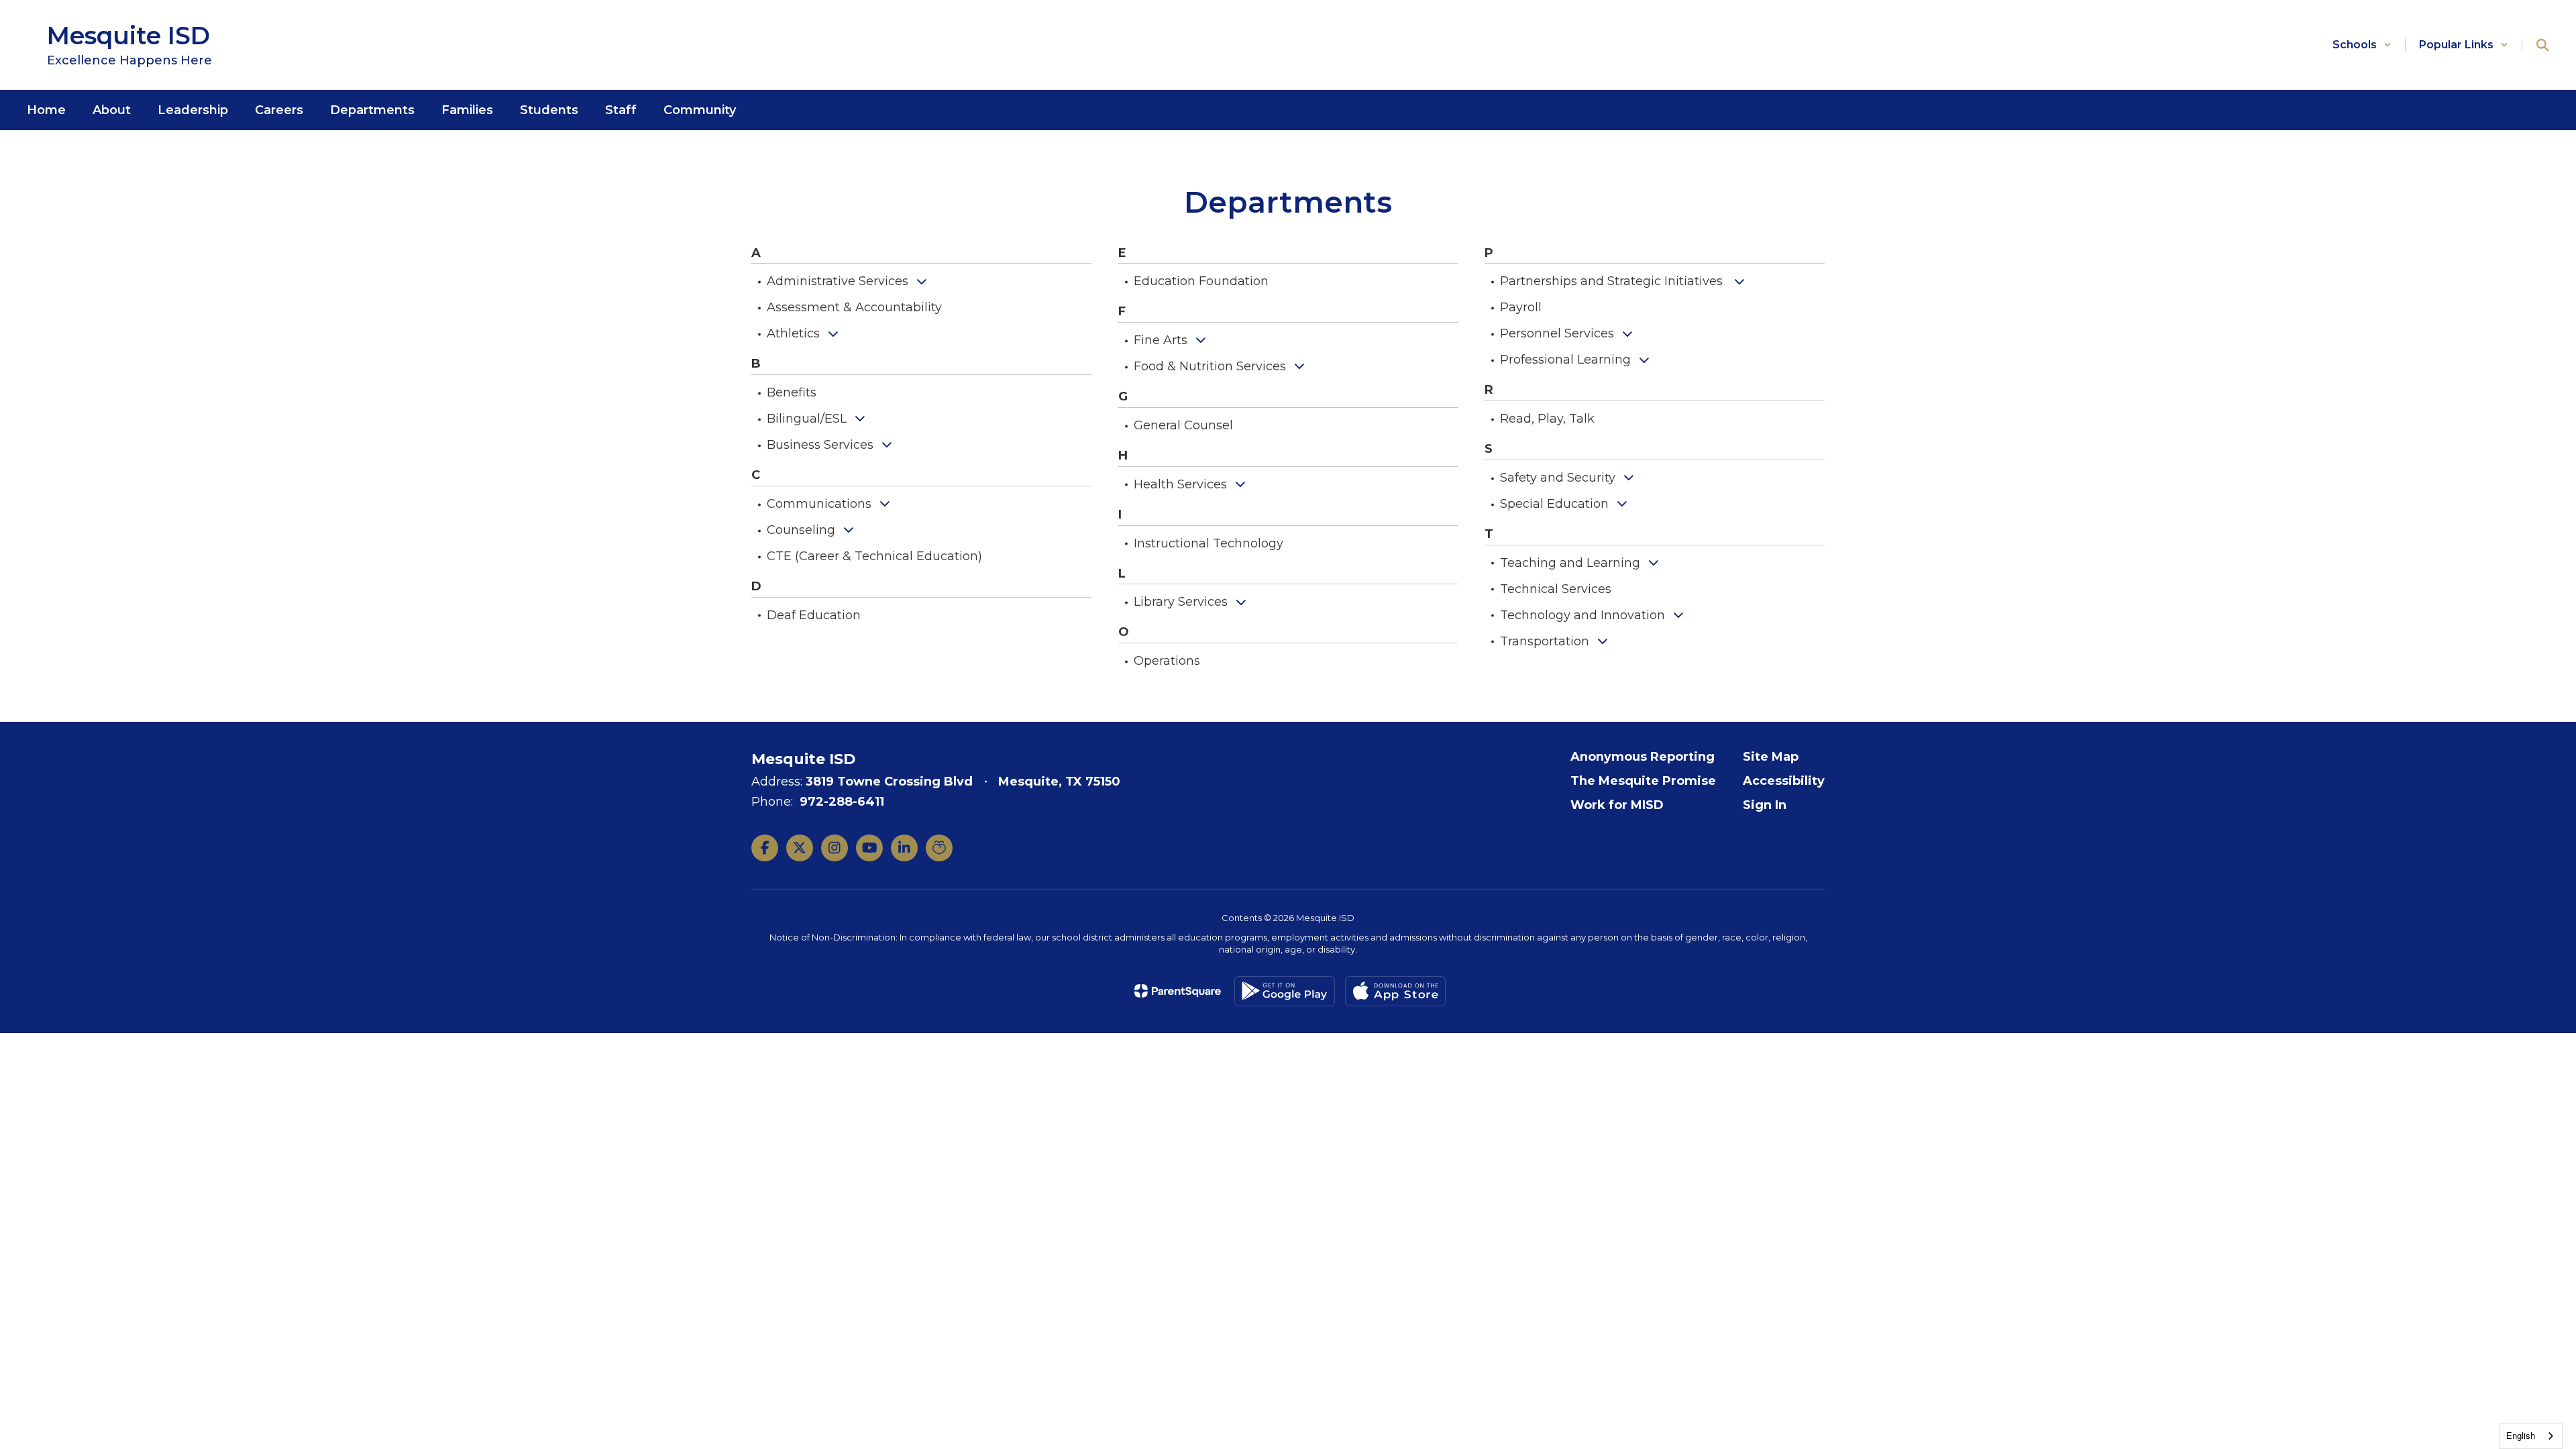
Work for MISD (1617, 805)
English (2521, 1435)
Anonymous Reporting (1643, 757)
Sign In (1765, 805)
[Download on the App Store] (1395, 991)
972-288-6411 (842, 802)
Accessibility (1784, 781)
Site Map (1771, 757)
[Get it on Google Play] (1285, 991)
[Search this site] (2542, 45)
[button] (2362, 45)
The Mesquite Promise (1643, 781)
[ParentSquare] (1178, 991)
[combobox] (2531, 1436)
